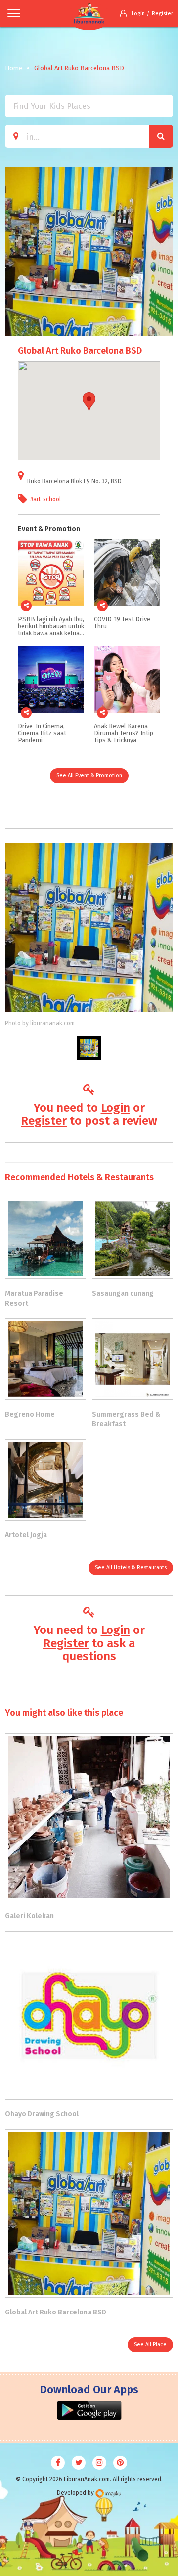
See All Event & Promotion (89, 775)
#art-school (45, 499)
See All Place (150, 2344)
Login (138, 14)
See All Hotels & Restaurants (131, 1567)
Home (14, 68)
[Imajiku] (108, 2494)
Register (162, 14)
